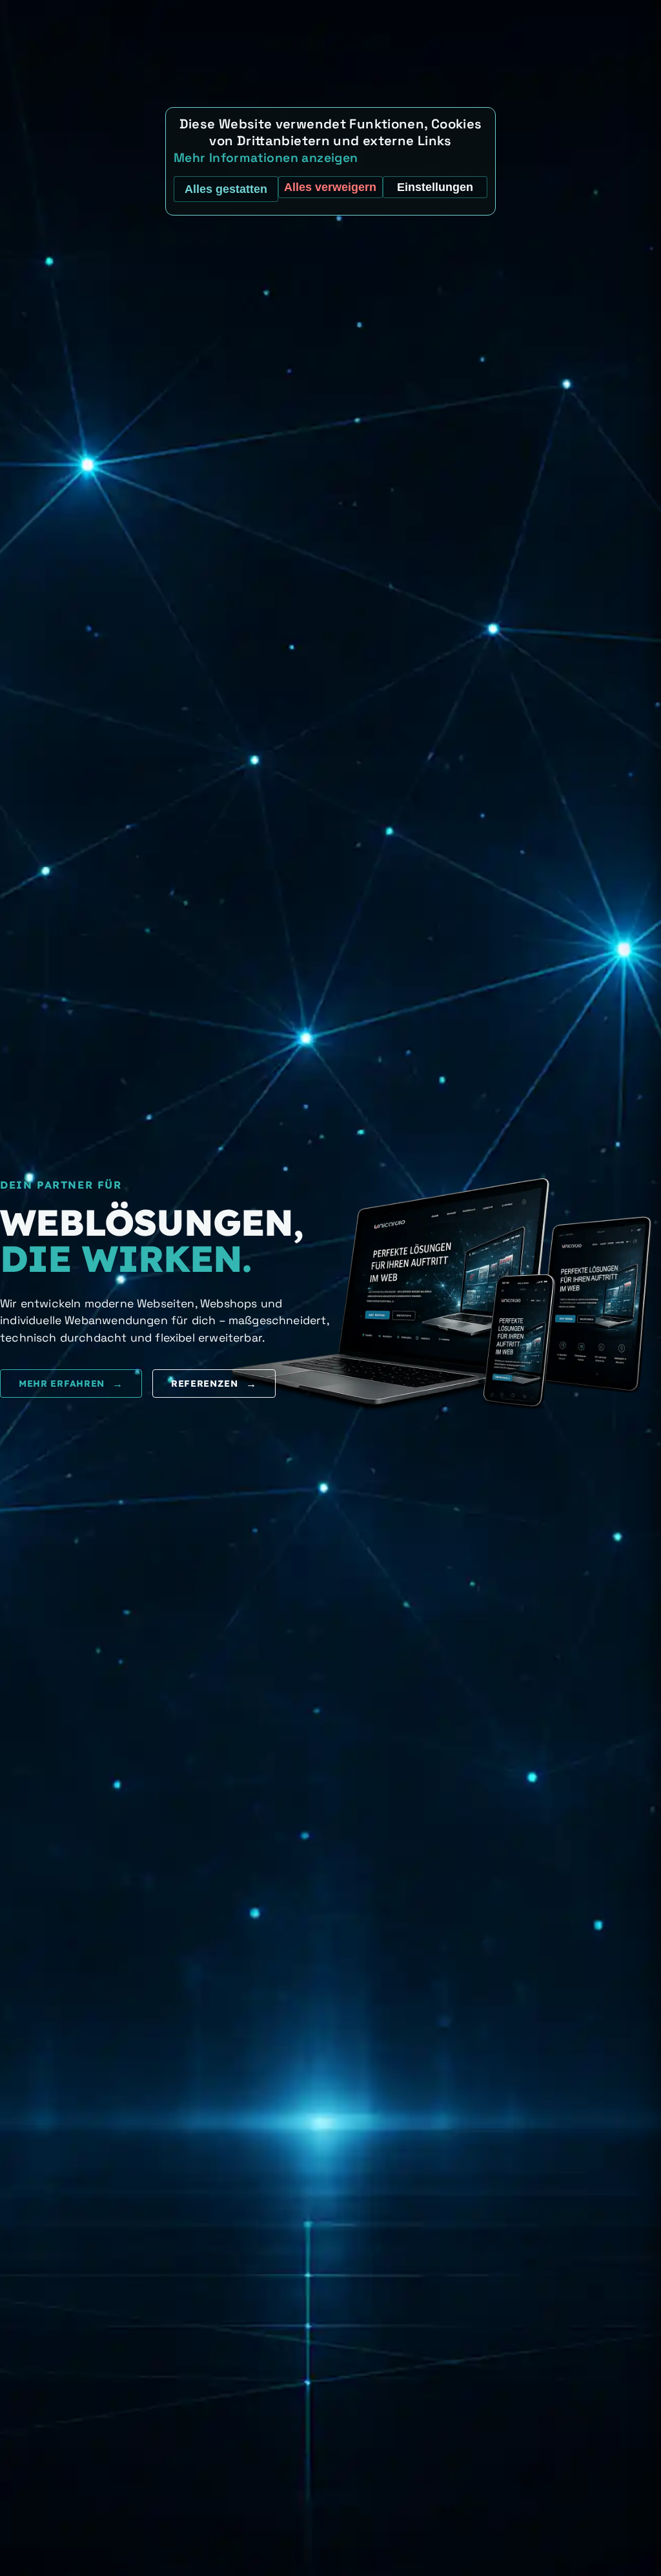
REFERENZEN (214, 1384)
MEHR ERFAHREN (71, 1384)
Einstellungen (435, 187)
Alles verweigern (330, 187)
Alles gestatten (226, 189)
